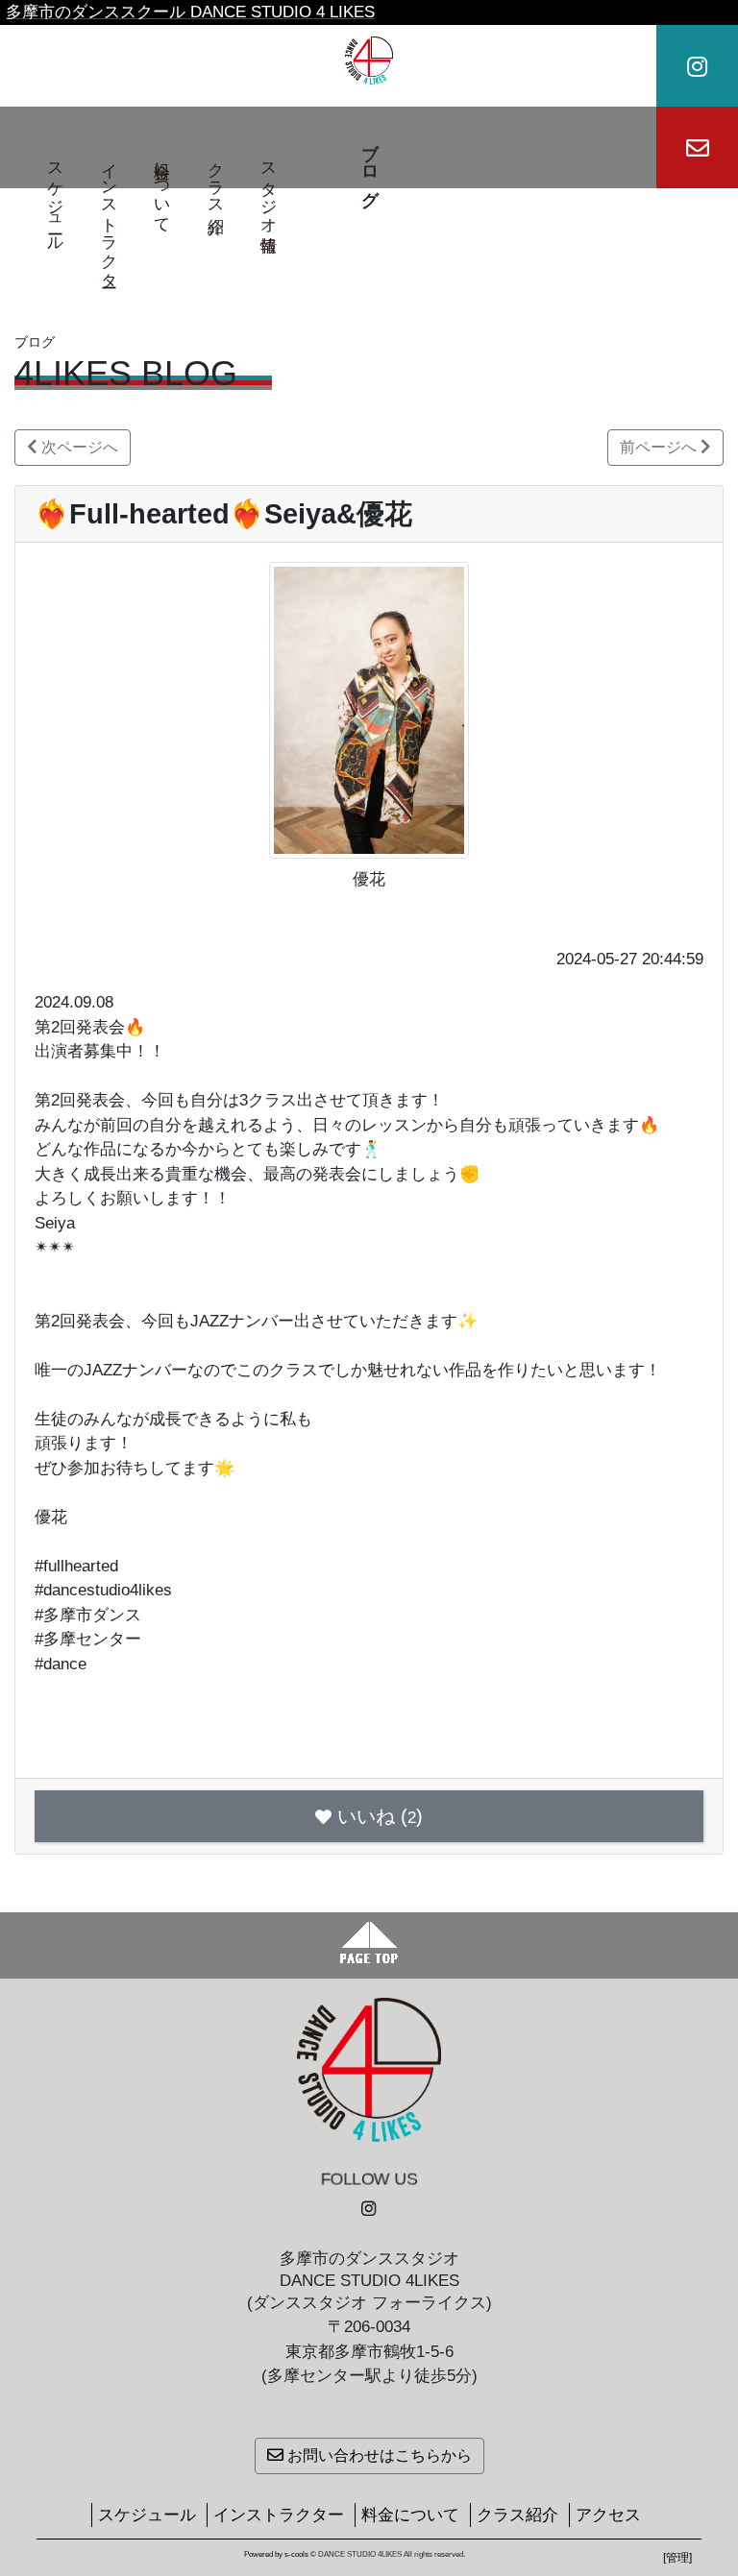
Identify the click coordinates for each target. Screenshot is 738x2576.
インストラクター (109, 216)
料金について (163, 188)
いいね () (380, 1816)
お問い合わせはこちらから (378, 2455)
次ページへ (78, 447)
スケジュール (56, 198)
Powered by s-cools (276, 2554)
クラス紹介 (216, 179)
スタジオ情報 (270, 188)
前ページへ (660, 447)
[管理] (677, 2558)
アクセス (608, 2515)
